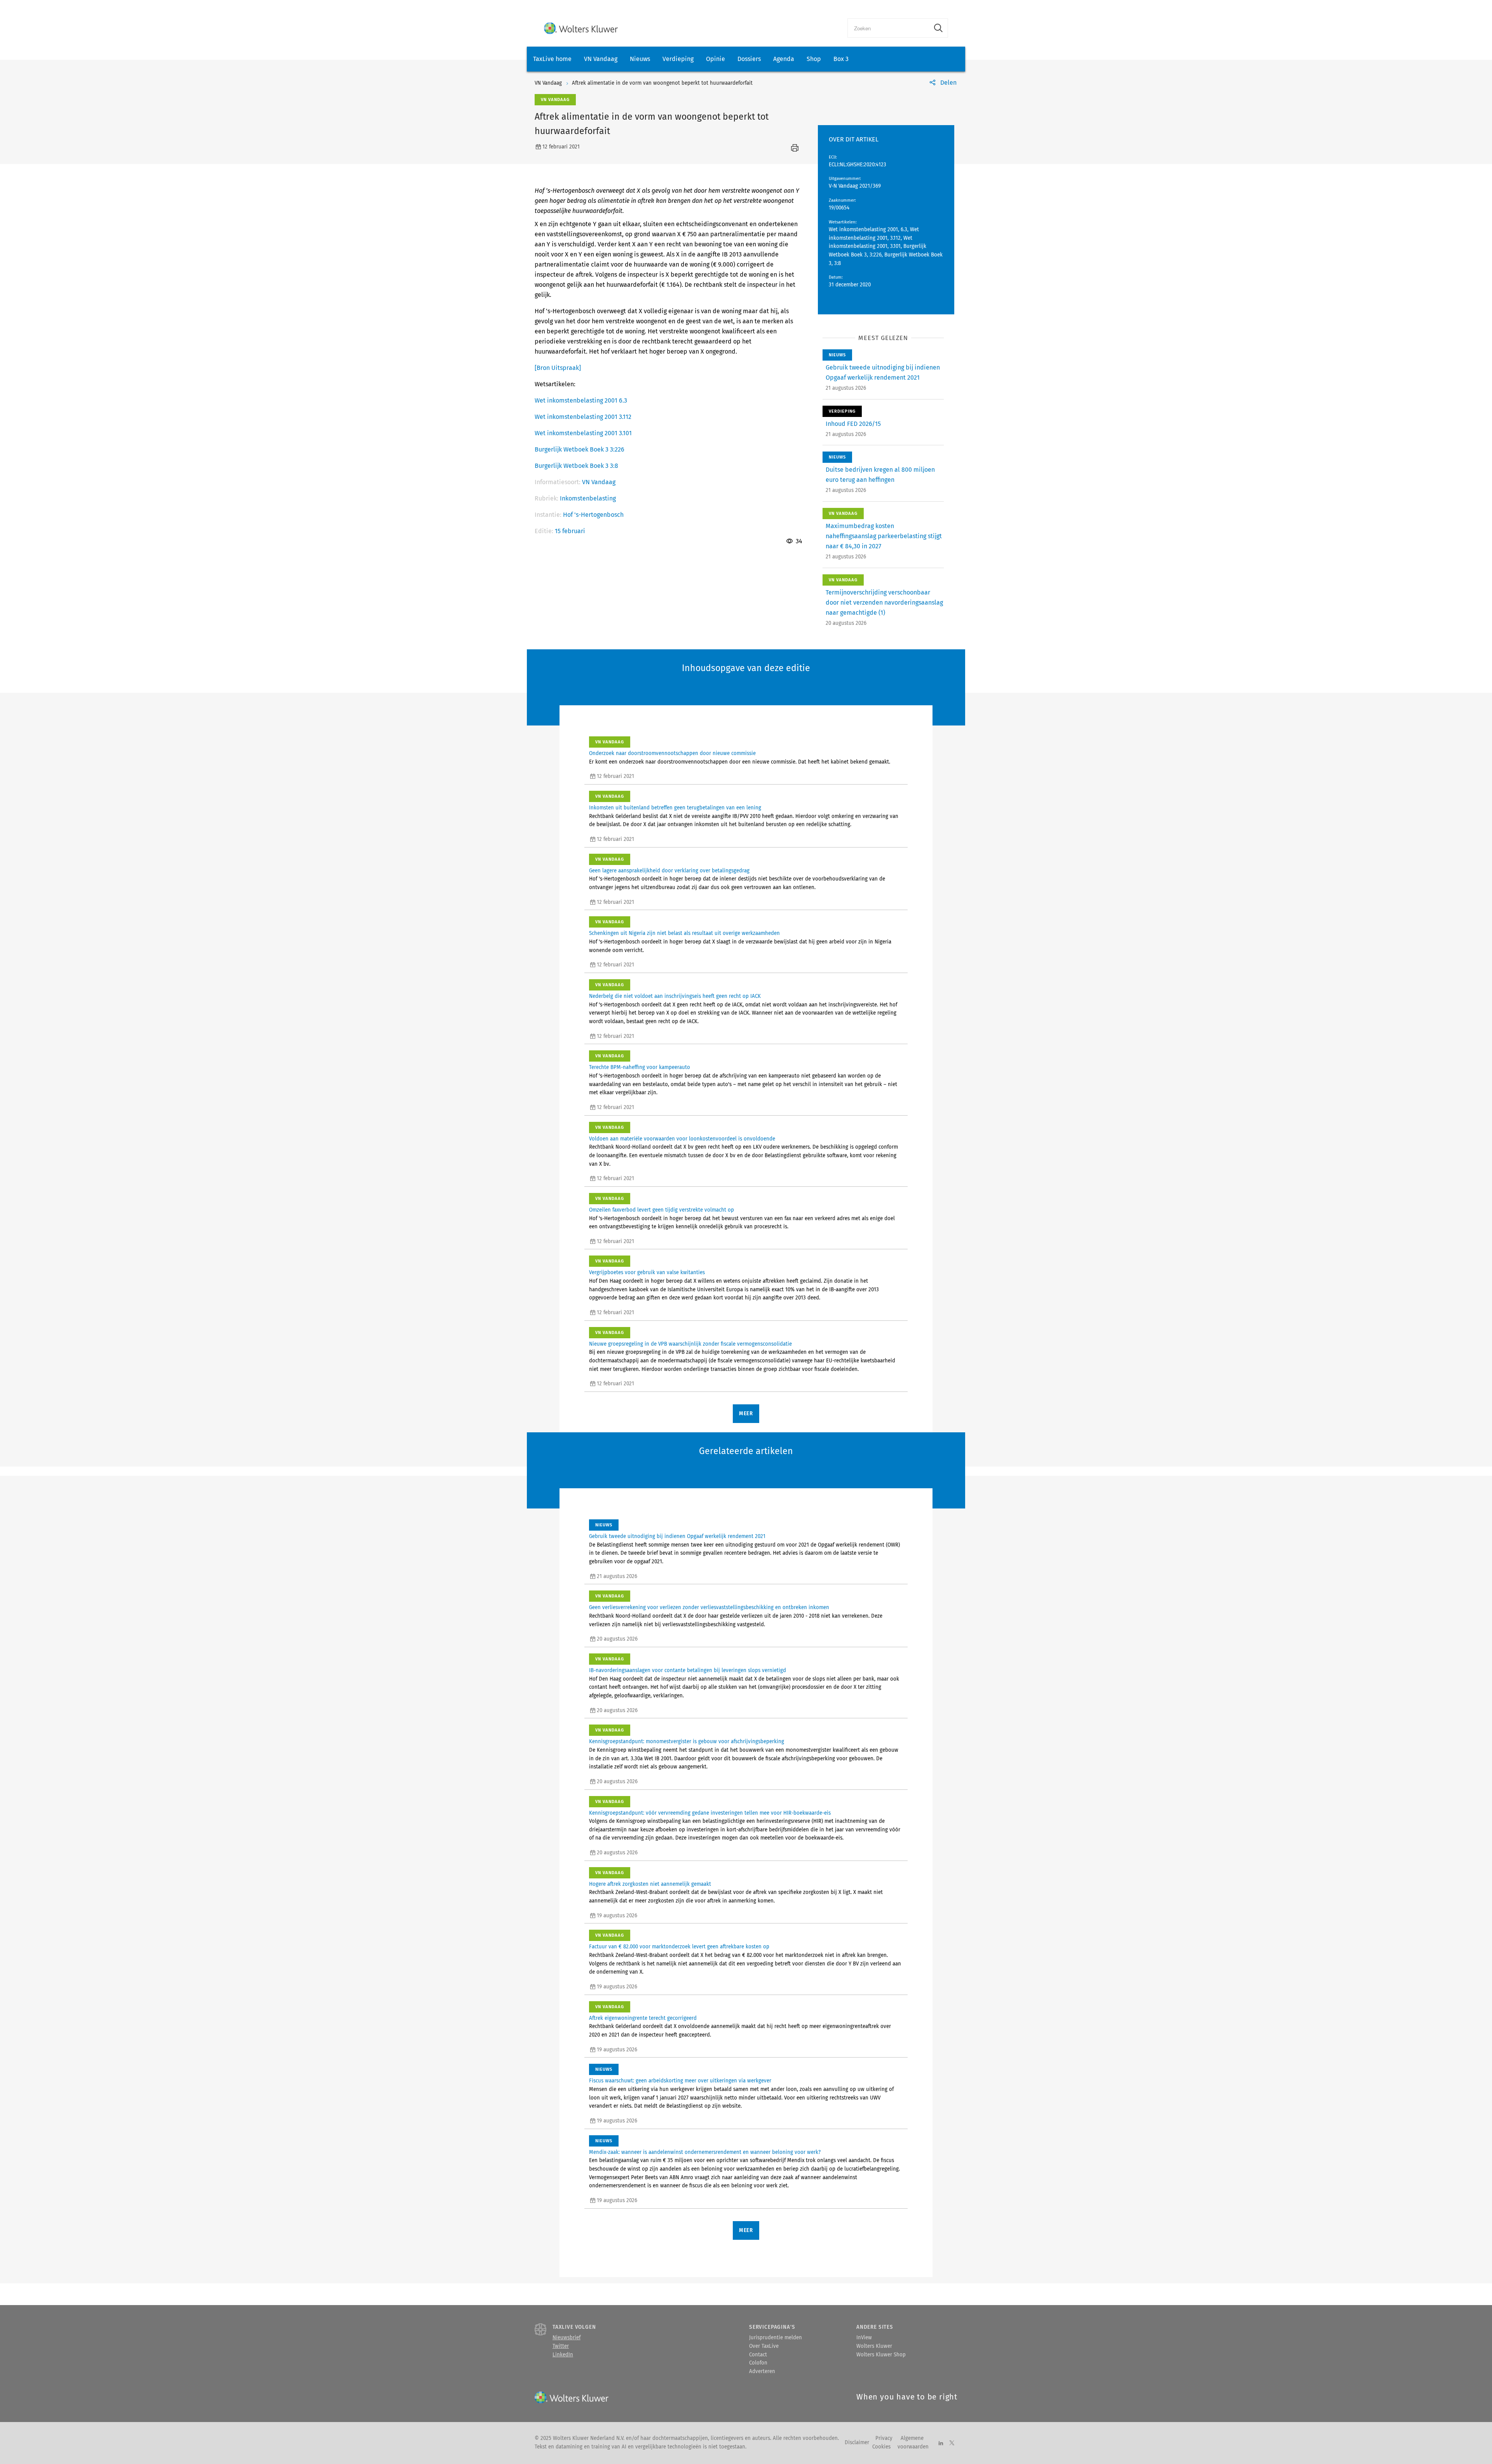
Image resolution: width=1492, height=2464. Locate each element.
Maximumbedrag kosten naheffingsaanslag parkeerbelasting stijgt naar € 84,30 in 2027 (884, 536)
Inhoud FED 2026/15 (853, 424)
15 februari (570, 531)
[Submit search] (938, 28)
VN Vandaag (601, 59)
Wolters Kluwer (874, 2346)
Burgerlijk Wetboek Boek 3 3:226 (580, 449)
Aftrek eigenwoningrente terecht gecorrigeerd (643, 2018)
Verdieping (678, 59)
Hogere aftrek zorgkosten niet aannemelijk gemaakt (650, 1884)
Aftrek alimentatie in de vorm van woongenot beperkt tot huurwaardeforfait (662, 83)
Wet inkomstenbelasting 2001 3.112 (583, 417)
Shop (814, 59)
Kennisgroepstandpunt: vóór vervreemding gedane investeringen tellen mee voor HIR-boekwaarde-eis (710, 1813)
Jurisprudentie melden (776, 2338)
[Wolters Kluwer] (581, 28)
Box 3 (841, 59)
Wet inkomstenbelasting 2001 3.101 (583, 433)
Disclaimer (857, 2443)
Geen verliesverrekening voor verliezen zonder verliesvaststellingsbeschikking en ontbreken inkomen (709, 1608)
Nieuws (640, 59)
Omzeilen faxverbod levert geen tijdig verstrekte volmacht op (661, 1210)
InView (864, 2338)
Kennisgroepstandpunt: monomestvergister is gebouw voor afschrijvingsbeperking (687, 1742)
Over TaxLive (764, 2346)
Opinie (715, 59)
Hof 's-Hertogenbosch (593, 515)
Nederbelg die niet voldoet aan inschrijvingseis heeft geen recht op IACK (675, 996)
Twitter (561, 2346)
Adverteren (762, 2372)
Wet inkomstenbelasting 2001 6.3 (581, 400)
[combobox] (888, 28)
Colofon (758, 2363)
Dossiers (749, 59)
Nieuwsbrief (566, 2338)
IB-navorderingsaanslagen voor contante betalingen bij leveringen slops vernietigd (688, 1671)
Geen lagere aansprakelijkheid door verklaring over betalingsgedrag (669, 871)
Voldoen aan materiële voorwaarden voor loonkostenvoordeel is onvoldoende (682, 1139)
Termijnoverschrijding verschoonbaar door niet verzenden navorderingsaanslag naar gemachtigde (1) (884, 602)
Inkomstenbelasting (588, 498)
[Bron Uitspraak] (558, 368)
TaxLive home (552, 59)
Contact (758, 2355)
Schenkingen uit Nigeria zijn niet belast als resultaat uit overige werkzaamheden (684, 933)
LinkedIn (563, 2355)
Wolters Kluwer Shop (881, 2355)
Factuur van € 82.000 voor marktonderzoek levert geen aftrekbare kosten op (679, 1947)
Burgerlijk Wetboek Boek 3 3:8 (576, 466)
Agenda (784, 59)
